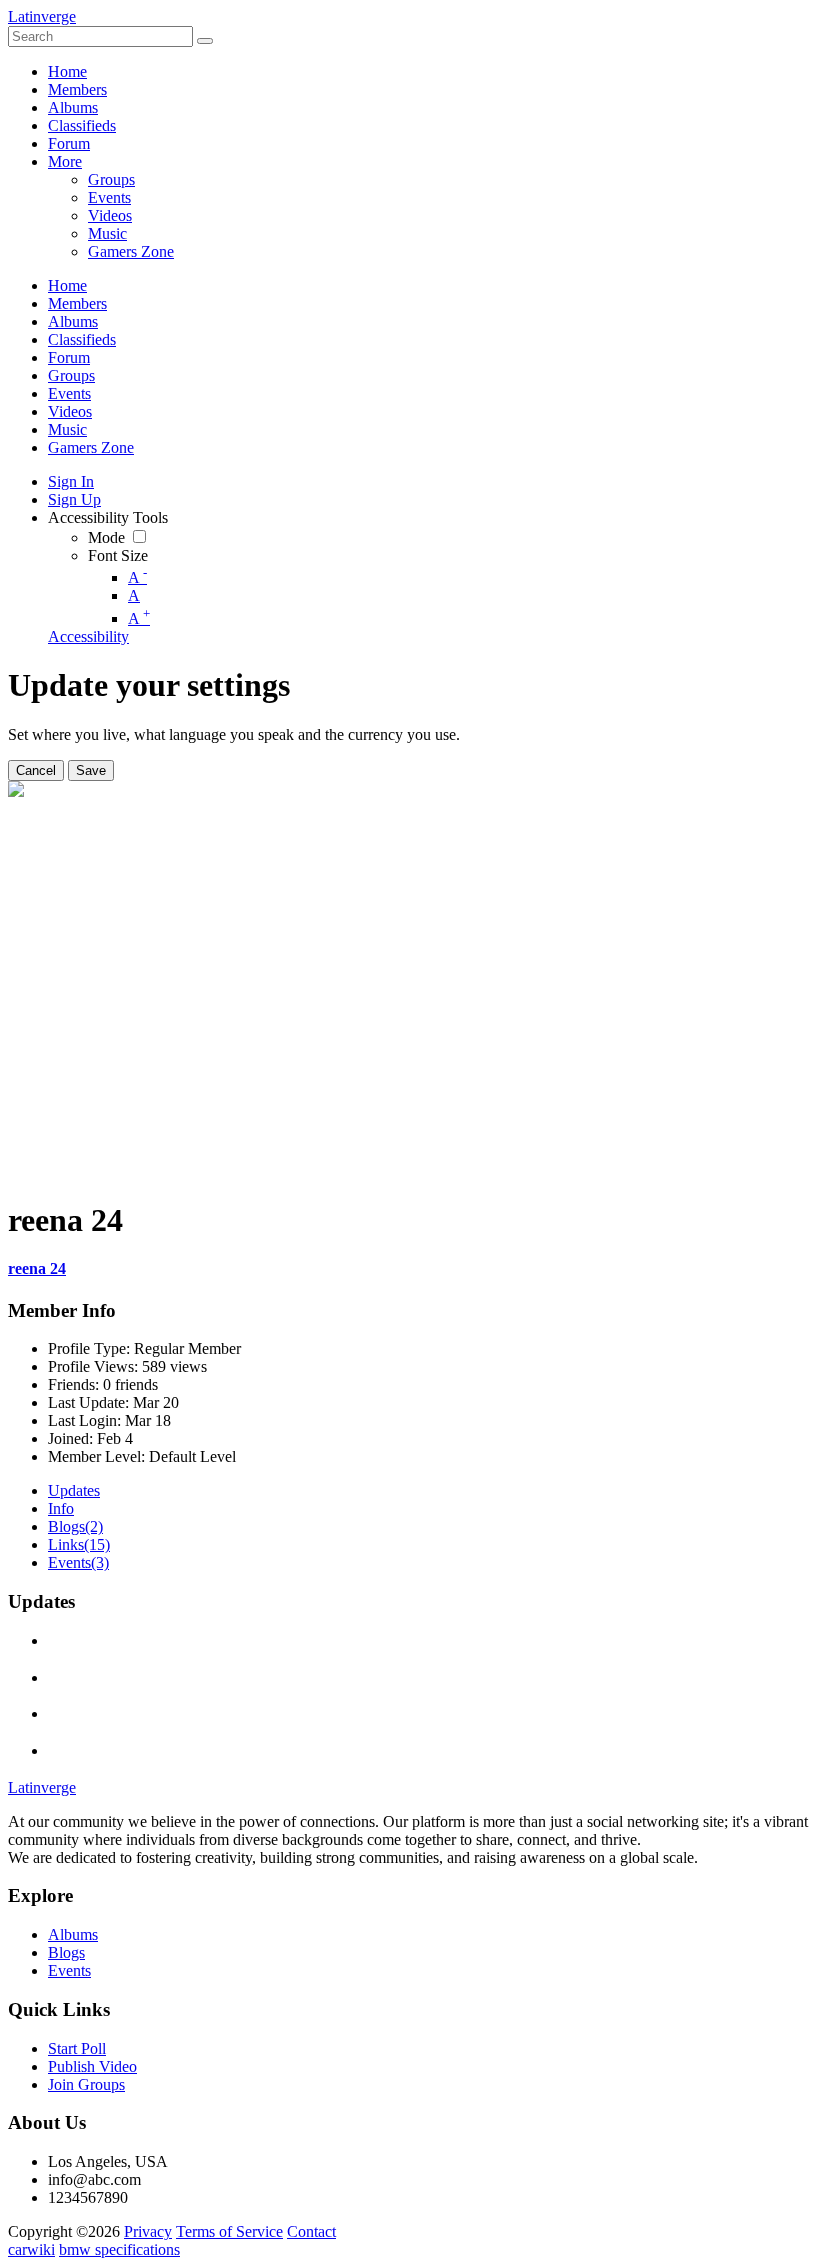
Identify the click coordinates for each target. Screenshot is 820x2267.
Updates (74, 1490)
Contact (311, 2231)
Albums (73, 1934)
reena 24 (37, 1268)
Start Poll (77, 2048)
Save (91, 770)
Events (78, 1562)
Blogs (75, 1526)
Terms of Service (229, 2231)
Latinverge (42, 16)
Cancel (36, 770)
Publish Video (92, 2066)
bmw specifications (119, 2249)
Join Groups (86, 2084)
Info (61, 1508)
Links (79, 1544)
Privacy (148, 2231)
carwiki (31, 2249)
